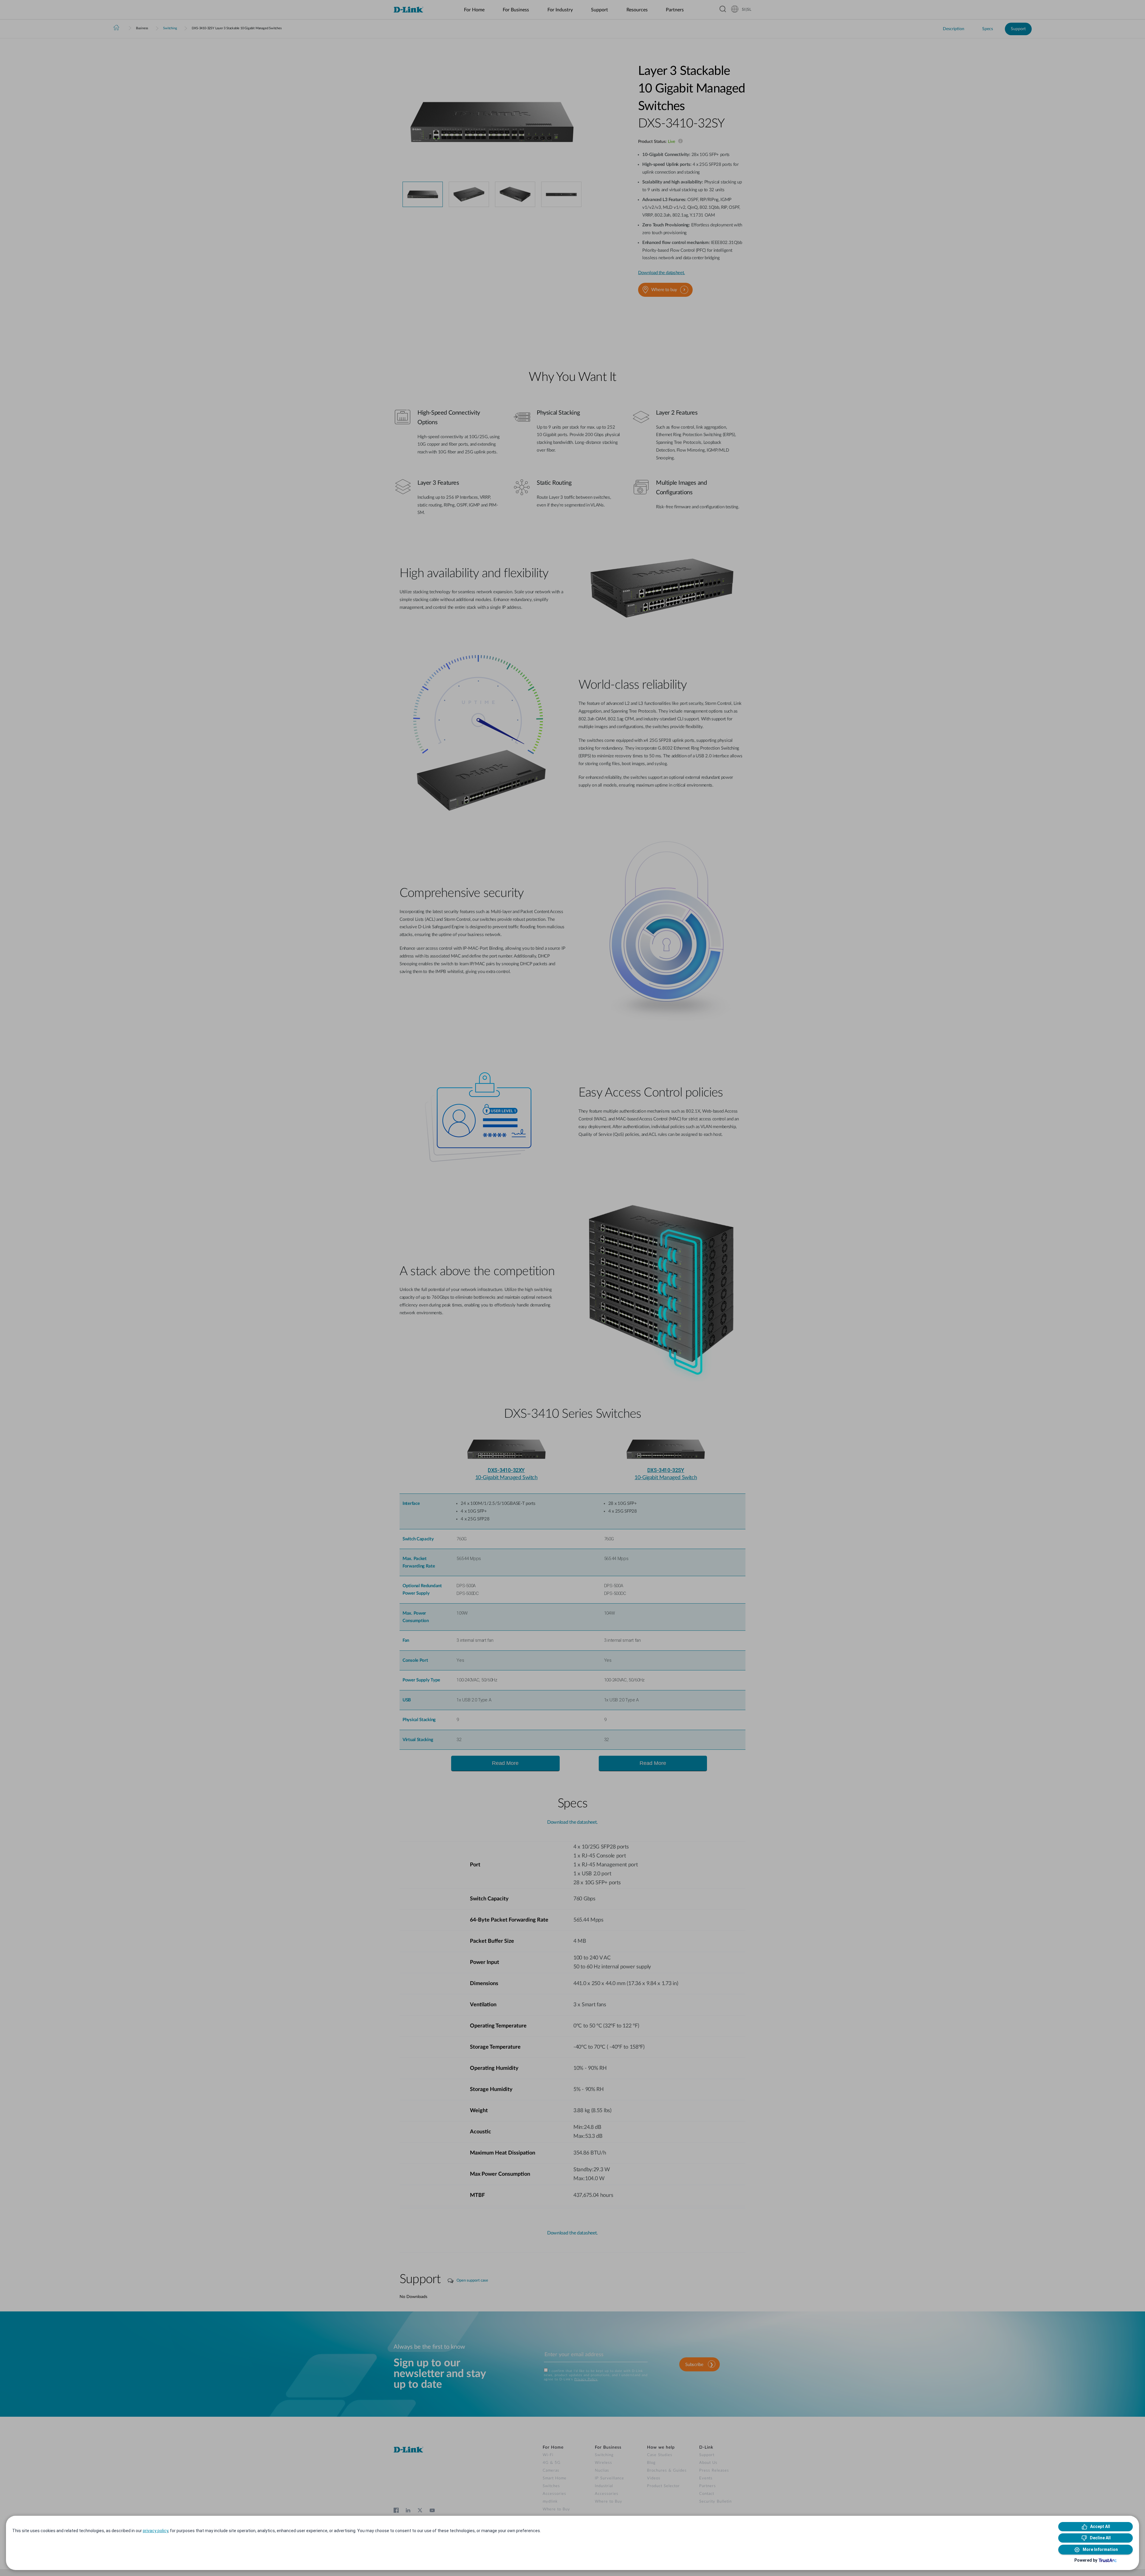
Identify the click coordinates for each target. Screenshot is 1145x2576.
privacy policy (155, 2531)
